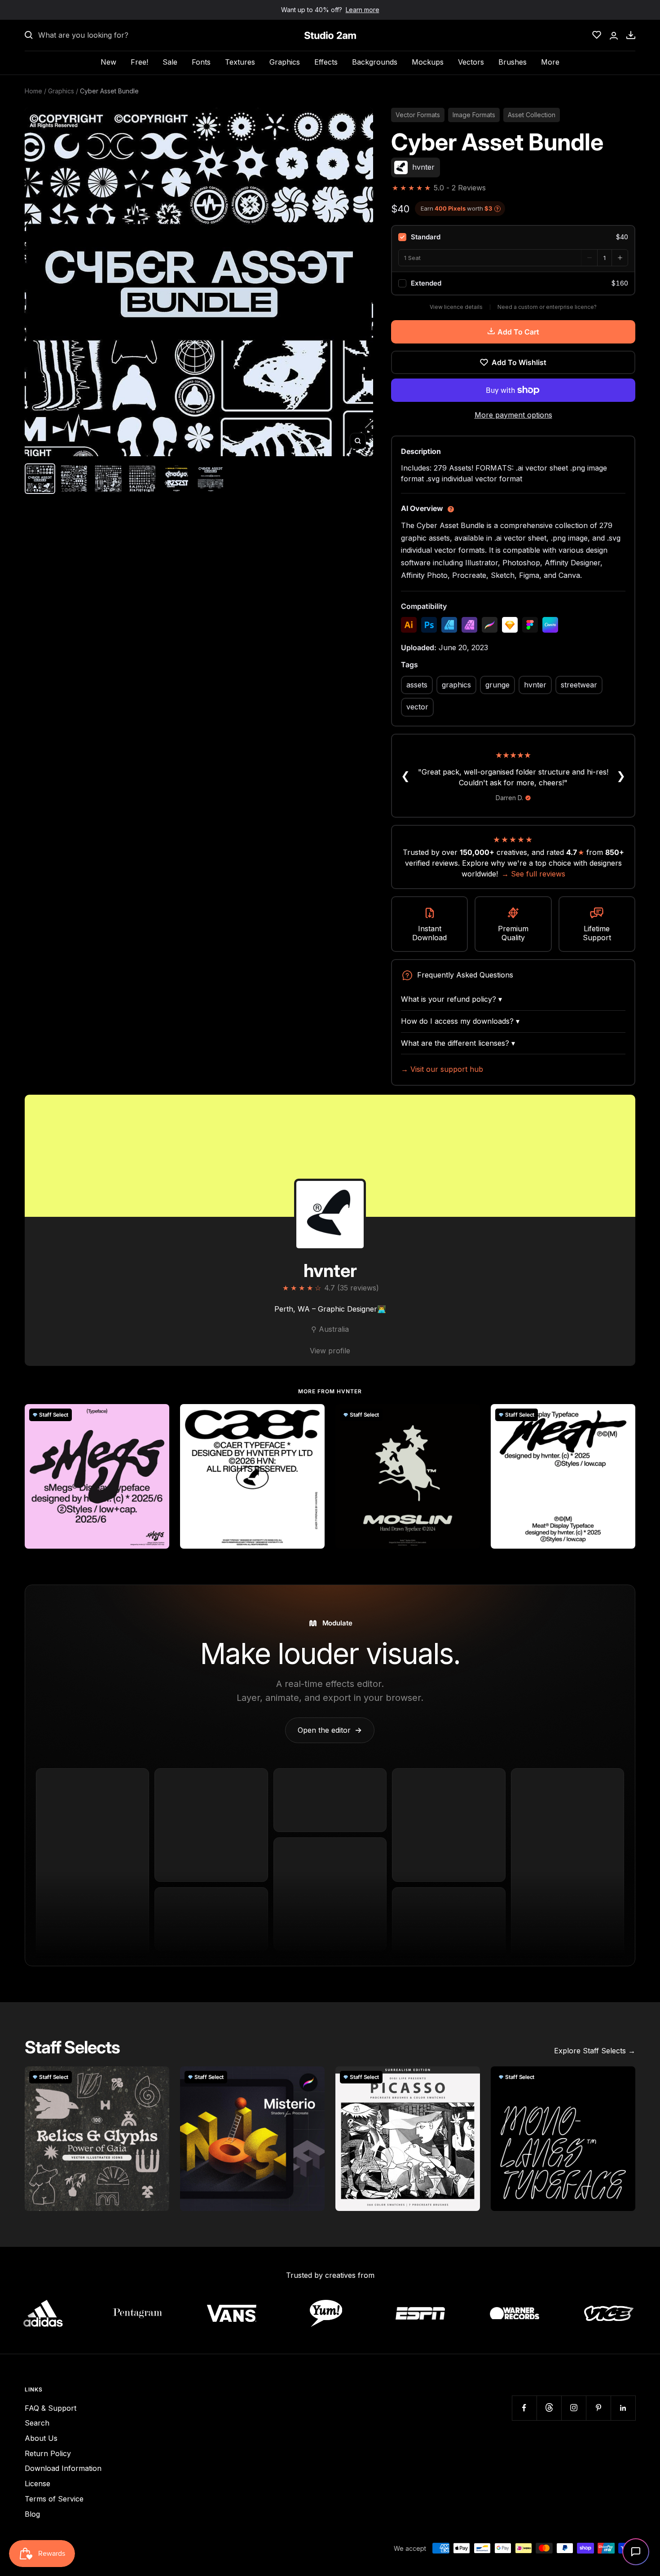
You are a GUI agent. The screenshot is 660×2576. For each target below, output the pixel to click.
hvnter (535, 685)
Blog (32, 2514)
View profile (330, 1351)
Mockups (428, 62)
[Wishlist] (597, 35)
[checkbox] (513, 237)
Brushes (513, 62)
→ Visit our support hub (442, 1069)
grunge (497, 685)
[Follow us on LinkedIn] (623, 2408)
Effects (326, 62)
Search (37, 2423)
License (37, 2484)
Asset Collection (532, 115)
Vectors (471, 62)
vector (417, 707)
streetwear (579, 685)
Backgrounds (375, 62)
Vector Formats (418, 115)
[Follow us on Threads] (549, 2408)
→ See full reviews (533, 874)
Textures (240, 62)
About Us (41, 2438)
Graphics (285, 62)
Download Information (63, 2468)
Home (33, 91)
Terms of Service (54, 2499)
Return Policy (48, 2453)
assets (417, 685)
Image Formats (474, 115)
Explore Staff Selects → (595, 2051)
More (550, 62)
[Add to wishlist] (158, 1416)
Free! (139, 62)
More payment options (513, 415)
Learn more (363, 10)
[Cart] (631, 35)
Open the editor (330, 1730)
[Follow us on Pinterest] (598, 2408)
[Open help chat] (636, 2552)
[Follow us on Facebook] (524, 2408)
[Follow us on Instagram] (574, 2408)
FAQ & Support (51, 2408)
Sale (170, 62)
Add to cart (518, 332)
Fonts (201, 62)
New (108, 62)
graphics (456, 685)
